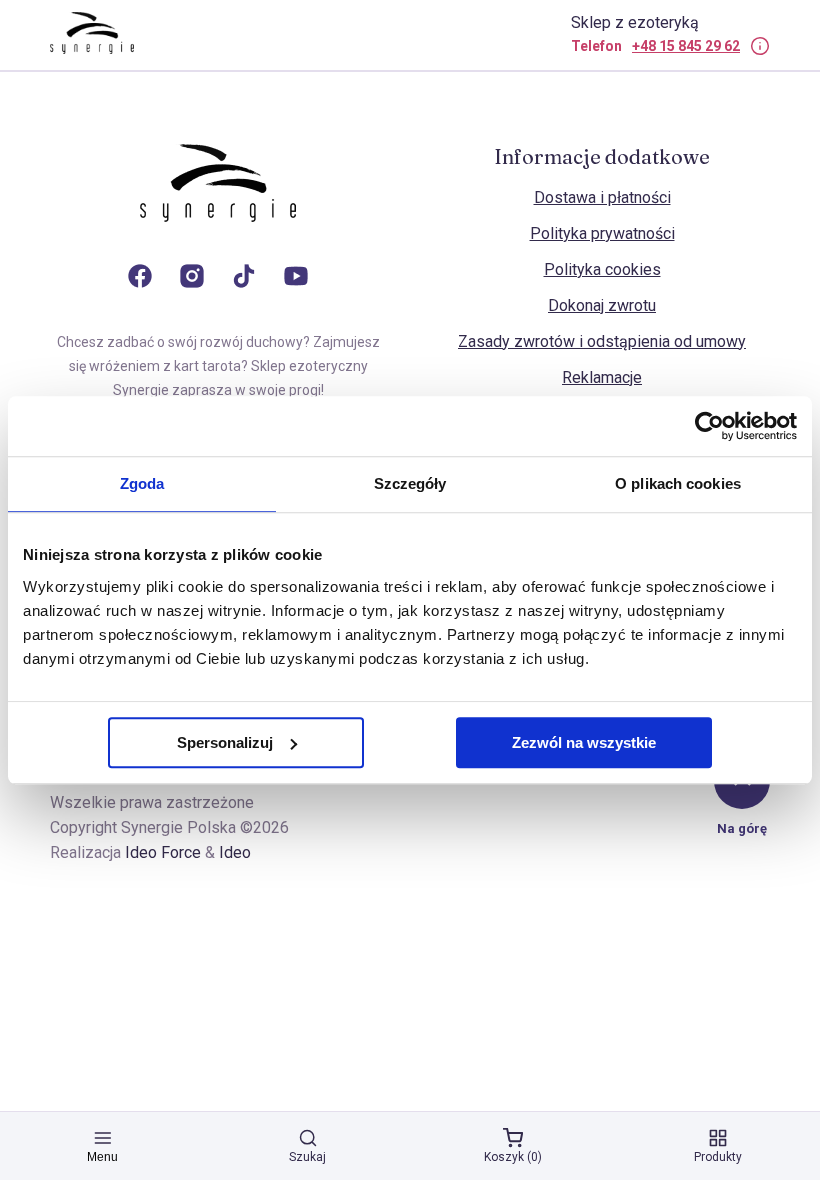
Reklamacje (602, 377)
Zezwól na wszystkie (584, 742)
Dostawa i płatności (602, 197)
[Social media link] (140, 278)
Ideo (235, 852)
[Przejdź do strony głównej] (218, 203)
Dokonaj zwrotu (602, 305)
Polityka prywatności (602, 233)
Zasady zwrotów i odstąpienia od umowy (602, 341)
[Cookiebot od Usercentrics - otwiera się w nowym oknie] (709, 426)
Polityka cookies (602, 269)
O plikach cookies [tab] (678, 483)
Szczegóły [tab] (410, 483)
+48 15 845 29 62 (686, 46)
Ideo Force (163, 852)
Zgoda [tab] (142, 483)
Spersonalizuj (225, 742)
